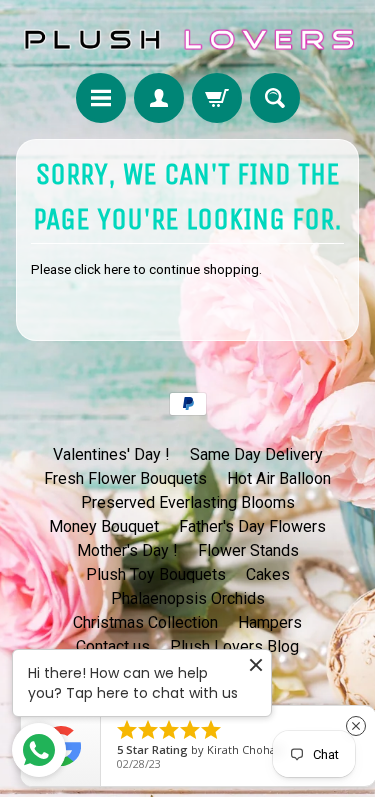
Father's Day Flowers (252, 526)
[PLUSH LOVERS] (187, 39)
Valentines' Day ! (111, 454)
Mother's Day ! (127, 550)
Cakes (268, 574)
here (117, 269)
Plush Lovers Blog (234, 646)
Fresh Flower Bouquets (125, 478)
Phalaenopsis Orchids (188, 598)
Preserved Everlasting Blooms (188, 502)
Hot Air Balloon (279, 478)
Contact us (113, 646)
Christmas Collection (145, 622)
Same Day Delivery (256, 454)
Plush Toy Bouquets (156, 574)
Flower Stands (248, 550)
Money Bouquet (104, 526)
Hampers (270, 622)
